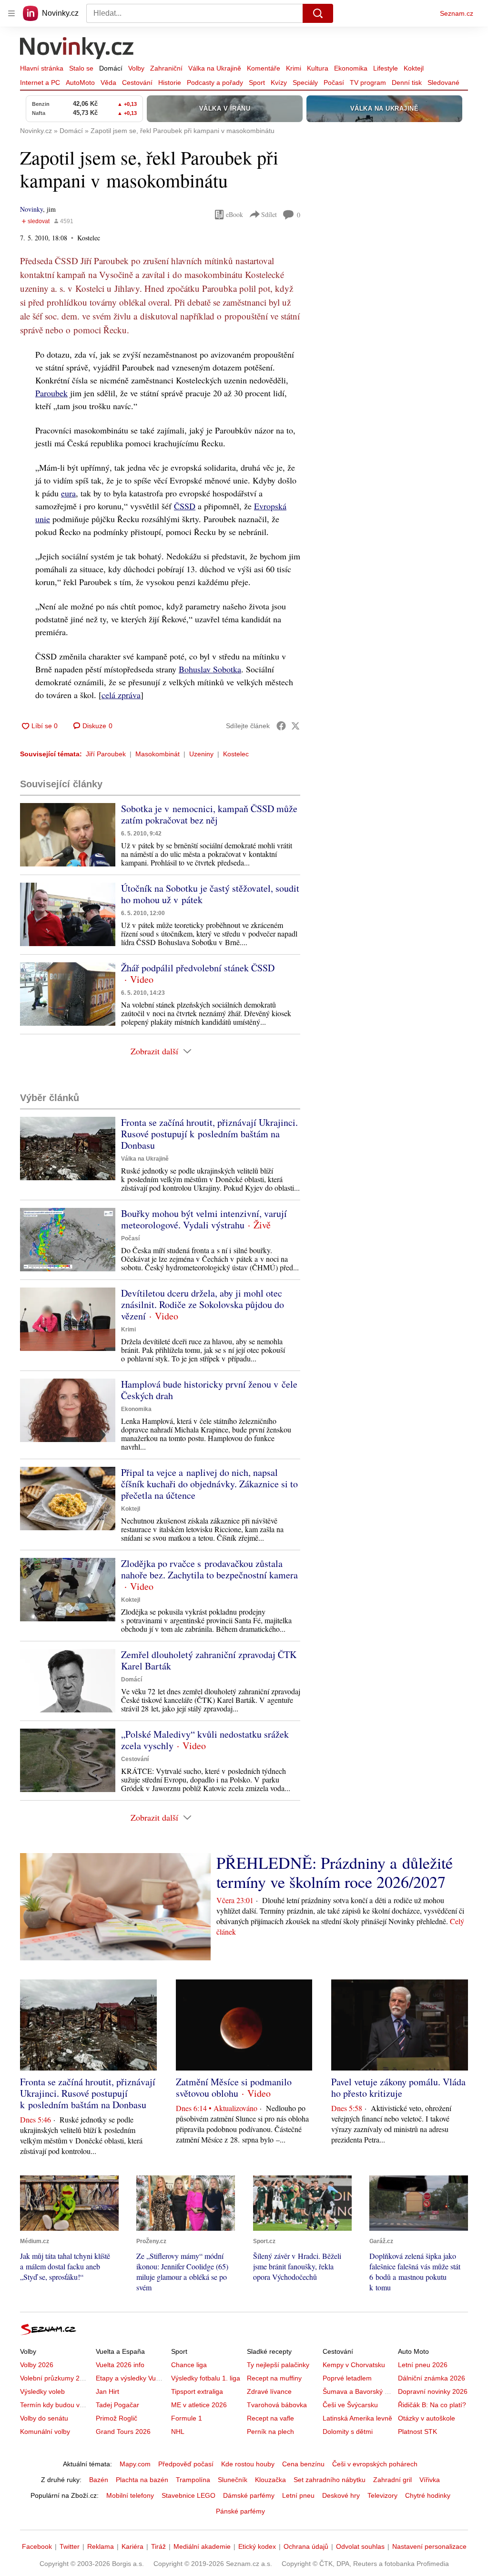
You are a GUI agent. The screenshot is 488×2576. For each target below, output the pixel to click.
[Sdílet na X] (295, 726)
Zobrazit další (154, 1051)
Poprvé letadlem (347, 2378)
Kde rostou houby (248, 2464)
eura (68, 493)
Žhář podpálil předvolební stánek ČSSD (198, 968)
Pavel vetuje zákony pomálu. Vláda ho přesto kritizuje (398, 2087)
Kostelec (236, 754)
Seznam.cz (457, 13)
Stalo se (81, 68)
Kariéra (132, 2546)
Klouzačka (270, 2480)
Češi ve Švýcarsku (350, 2405)
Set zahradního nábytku (330, 2480)
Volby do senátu (44, 2418)
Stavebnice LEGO (188, 2495)
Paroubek (51, 393)
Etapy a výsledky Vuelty (131, 2378)
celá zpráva (121, 695)
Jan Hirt (107, 2391)
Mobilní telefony (130, 2495)
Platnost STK (417, 2432)
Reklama (101, 2546)
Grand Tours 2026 (123, 2432)
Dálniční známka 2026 (432, 2378)
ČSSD (185, 506)
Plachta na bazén (142, 2480)
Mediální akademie (202, 2546)
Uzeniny (201, 754)
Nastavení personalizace (429, 2546)
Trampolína (193, 2480)
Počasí (334, 82)
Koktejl (414, 68)
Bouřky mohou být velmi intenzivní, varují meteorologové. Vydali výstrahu (204, 1219)
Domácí (111, 68)
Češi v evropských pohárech (375, 2464)
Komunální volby (45, 2432)
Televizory (382, 2495)
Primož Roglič (117, 2418)
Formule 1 (187, 2418)
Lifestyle (386, 68)
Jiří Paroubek (106, 754)
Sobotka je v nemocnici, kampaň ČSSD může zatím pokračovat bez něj (209, 814)
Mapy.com (135, 2464)
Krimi (294, 68)
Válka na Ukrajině (215, 68)
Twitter (70, 2546)
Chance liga (189, 2365)
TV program (368, 82)
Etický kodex (257, 2546)
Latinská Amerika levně (357, 2418)
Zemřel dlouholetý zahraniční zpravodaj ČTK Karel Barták (209, 1660)
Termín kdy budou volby (56, 2405)
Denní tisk (407, 82)
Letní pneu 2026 (423, 2365)
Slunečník (233, 2480)
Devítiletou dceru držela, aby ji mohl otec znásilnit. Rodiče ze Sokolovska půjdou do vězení (203, 1304)
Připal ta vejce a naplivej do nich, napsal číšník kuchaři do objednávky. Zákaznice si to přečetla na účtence (209, 1484)
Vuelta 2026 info (120, 2365)
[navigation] (11, 13)
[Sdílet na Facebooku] (281, 726)
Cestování (137, 82)
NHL (178, 2432)
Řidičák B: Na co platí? (432, 2405)
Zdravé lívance (269, 2391)
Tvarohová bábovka (277, 2405)
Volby (136, 68)
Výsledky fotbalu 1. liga (206, 2378)
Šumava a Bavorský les (358, 2391)
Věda (108, 82)
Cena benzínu (303, 2464)
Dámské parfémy (249, 2495)
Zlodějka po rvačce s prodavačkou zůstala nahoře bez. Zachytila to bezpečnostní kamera (209, 1569)
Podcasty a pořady (215, 82)
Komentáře (264, 68)
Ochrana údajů (306, 2546)
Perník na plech (270, 2432)
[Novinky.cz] (77, 49)
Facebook (37, 2546)
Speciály (305, 82)
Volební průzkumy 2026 (56, 2378)
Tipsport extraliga (197, 2391)
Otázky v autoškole (427, 2418)
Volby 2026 (37, 2365)
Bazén (99, 2480)
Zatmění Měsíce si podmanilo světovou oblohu (234, 2087)
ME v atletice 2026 (199, 2405)
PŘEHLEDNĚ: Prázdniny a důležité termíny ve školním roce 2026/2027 (335, 1872)
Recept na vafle (270, 2418)
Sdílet (269, 214)
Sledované (443, 82)
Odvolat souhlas (360, 2546)
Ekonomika (351, 68)
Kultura (318, 68)
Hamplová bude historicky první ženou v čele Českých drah (209, 1390)
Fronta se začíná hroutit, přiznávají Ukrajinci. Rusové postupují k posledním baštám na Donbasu (209, 1134)
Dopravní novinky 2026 (433, 2391)
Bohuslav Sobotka (210, 669)
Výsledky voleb (42, 2391)
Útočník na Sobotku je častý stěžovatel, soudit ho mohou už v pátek (210, 894)
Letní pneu (298, 2495)
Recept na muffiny (274, 2378)
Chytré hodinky (428, 2495)
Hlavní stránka (42, 68)
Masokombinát (158, 754)
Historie (170, 82)
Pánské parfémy (240, 2511)
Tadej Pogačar (117, 2405)
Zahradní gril (392, 2480)
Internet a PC (40, 82)
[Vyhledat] (318, 13)
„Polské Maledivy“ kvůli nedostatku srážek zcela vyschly (205, 1740)
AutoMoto (80, 82)
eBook (234, 214)
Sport (257, 82)
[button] (68, 835)
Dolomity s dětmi (348, 2432)
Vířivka (430, 2480)
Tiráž (158, 2546)
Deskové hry (341, 2495)
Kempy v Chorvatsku (354, 2365)
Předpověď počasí (186, 2464)
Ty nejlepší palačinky (278, 2365)
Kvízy (279, 82)
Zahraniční (166, 68)
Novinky (31, 209)
